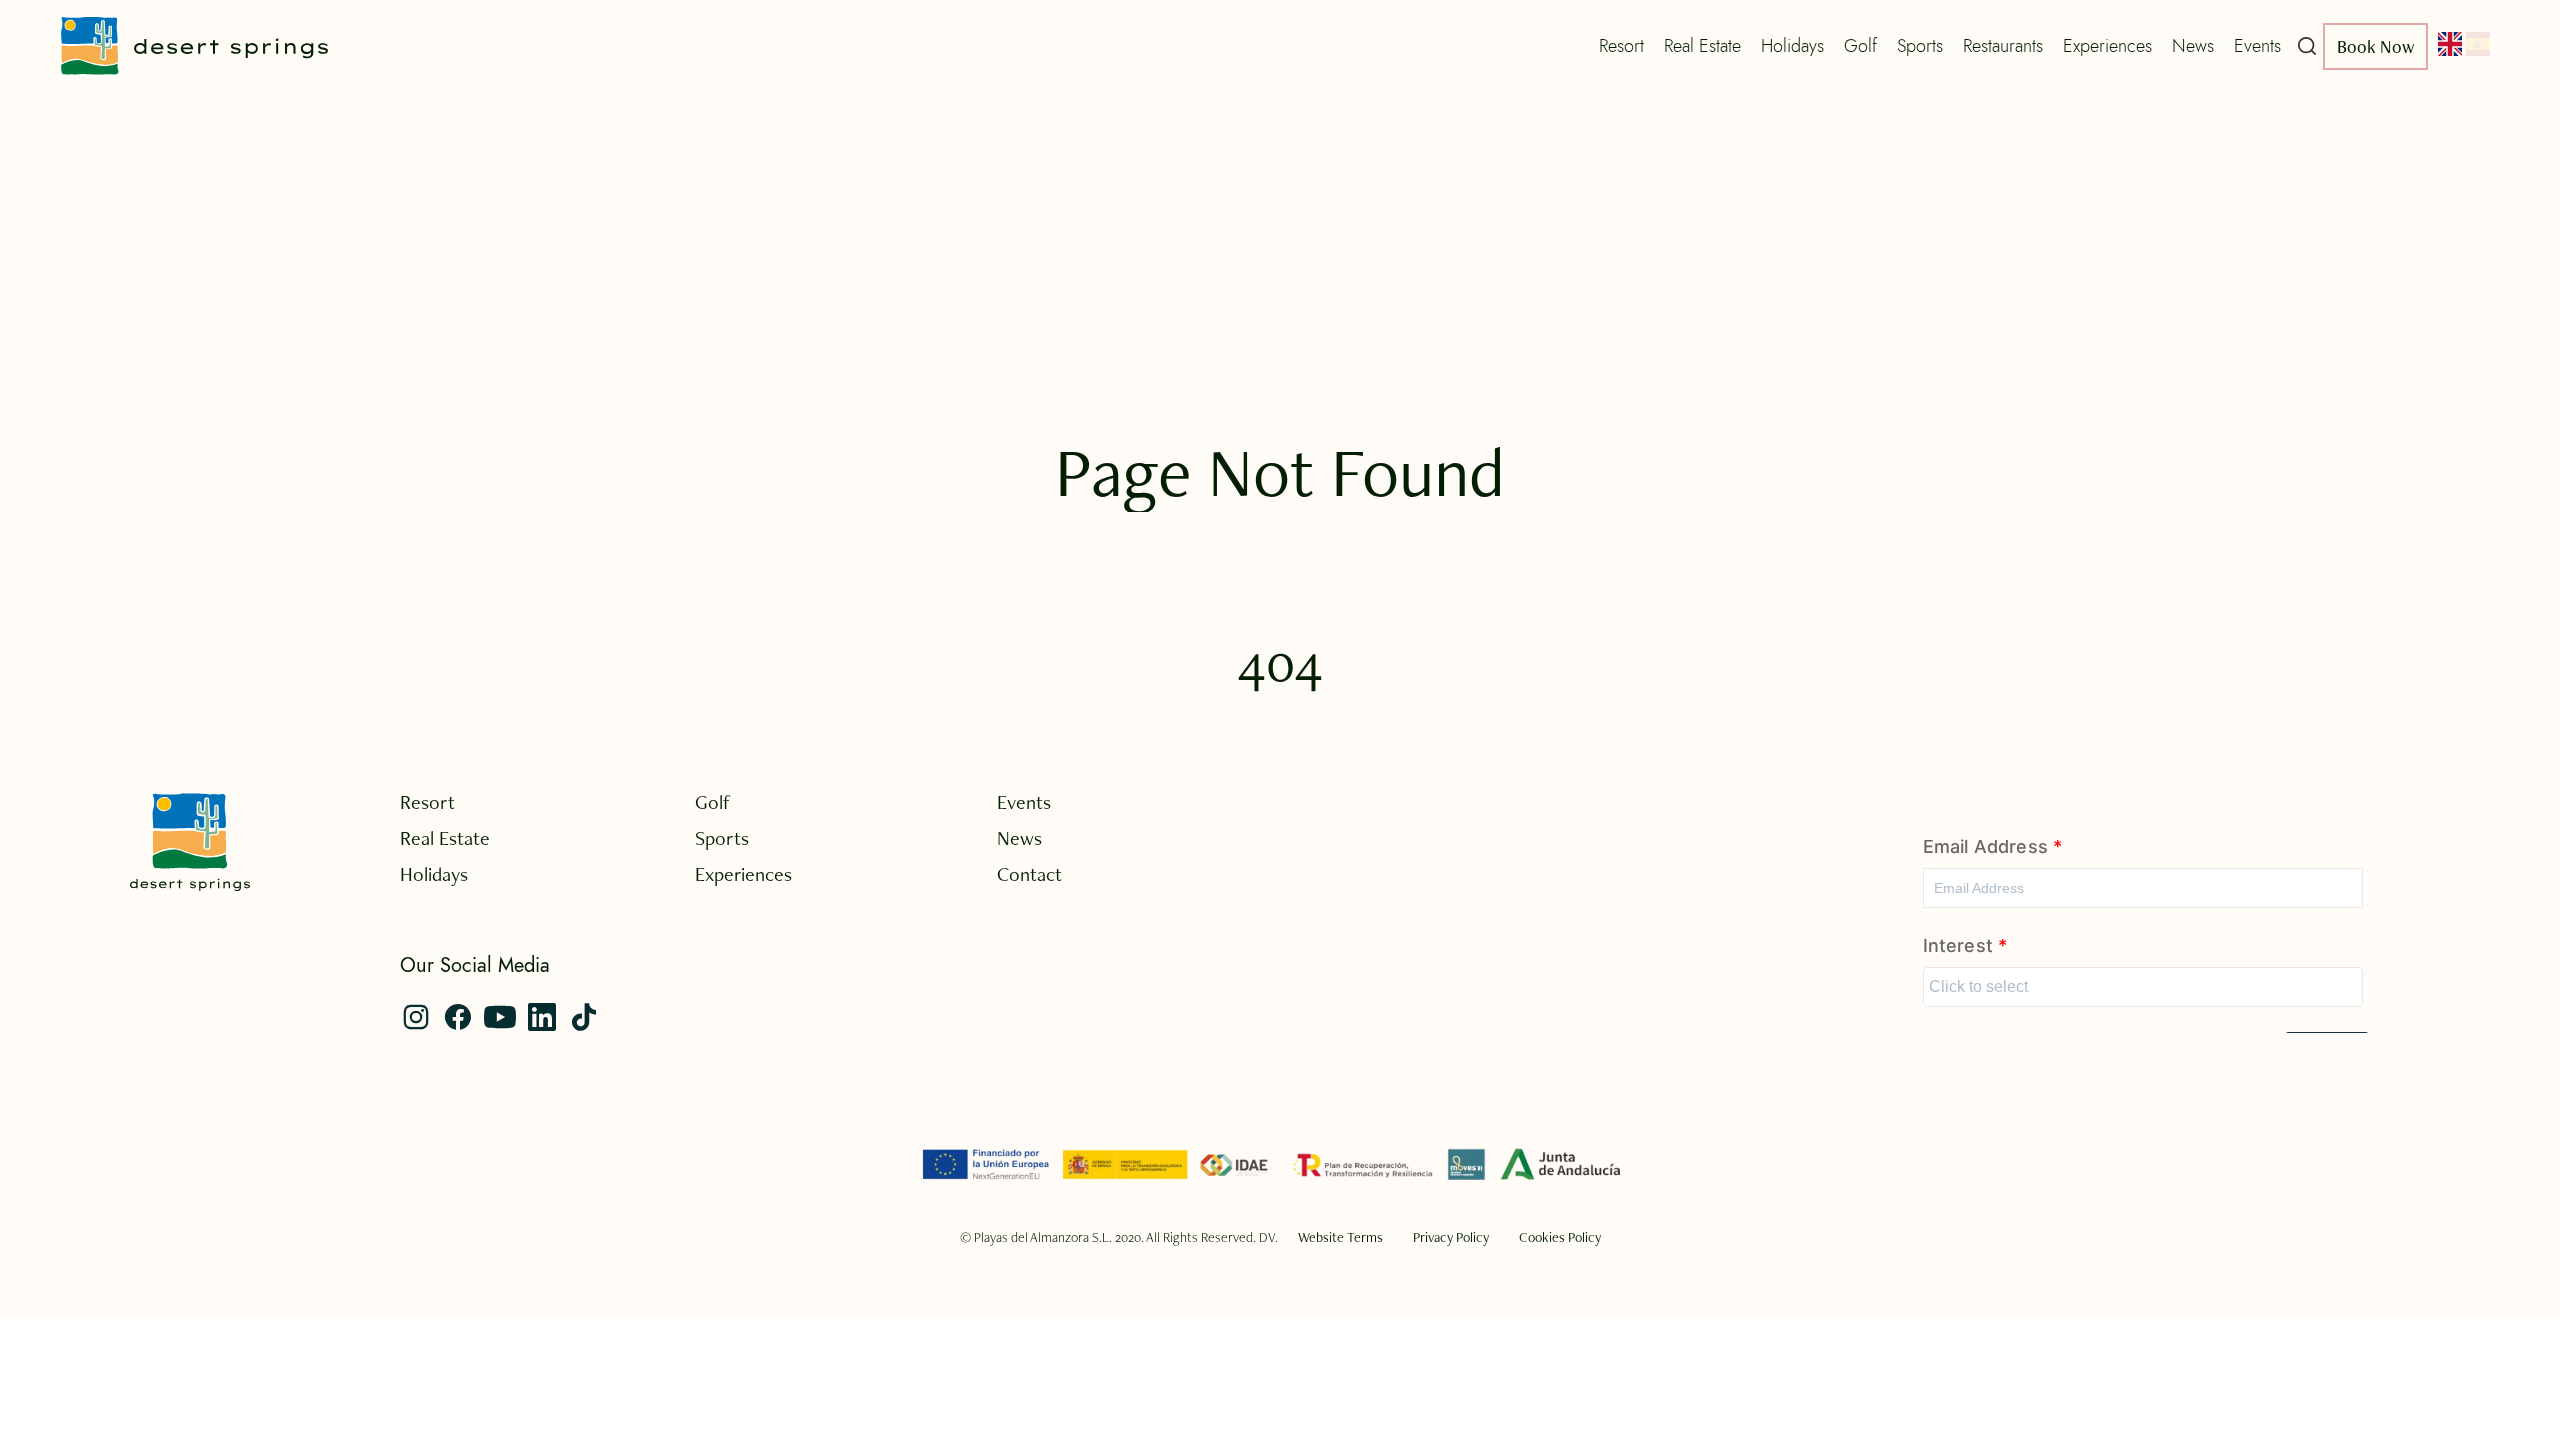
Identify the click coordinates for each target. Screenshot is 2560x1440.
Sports (1920, 46)
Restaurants (2003, 46)
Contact (1029, 874)
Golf (1860, 46)
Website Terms (1340, 1237)
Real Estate (1702, 46)
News (2193, 46)
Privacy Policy (1451, 1237)
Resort (1621, 46)
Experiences (2107, 46)
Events (2257, 46)
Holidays (1792, 46)
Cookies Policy (1560, 1237)
